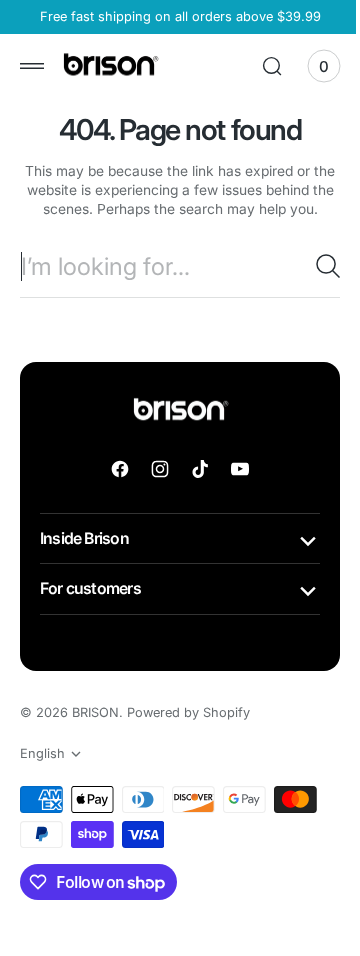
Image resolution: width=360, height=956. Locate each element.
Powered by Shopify (188, 731)
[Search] (313, 285)
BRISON (95, 731)
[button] (32, 66)
